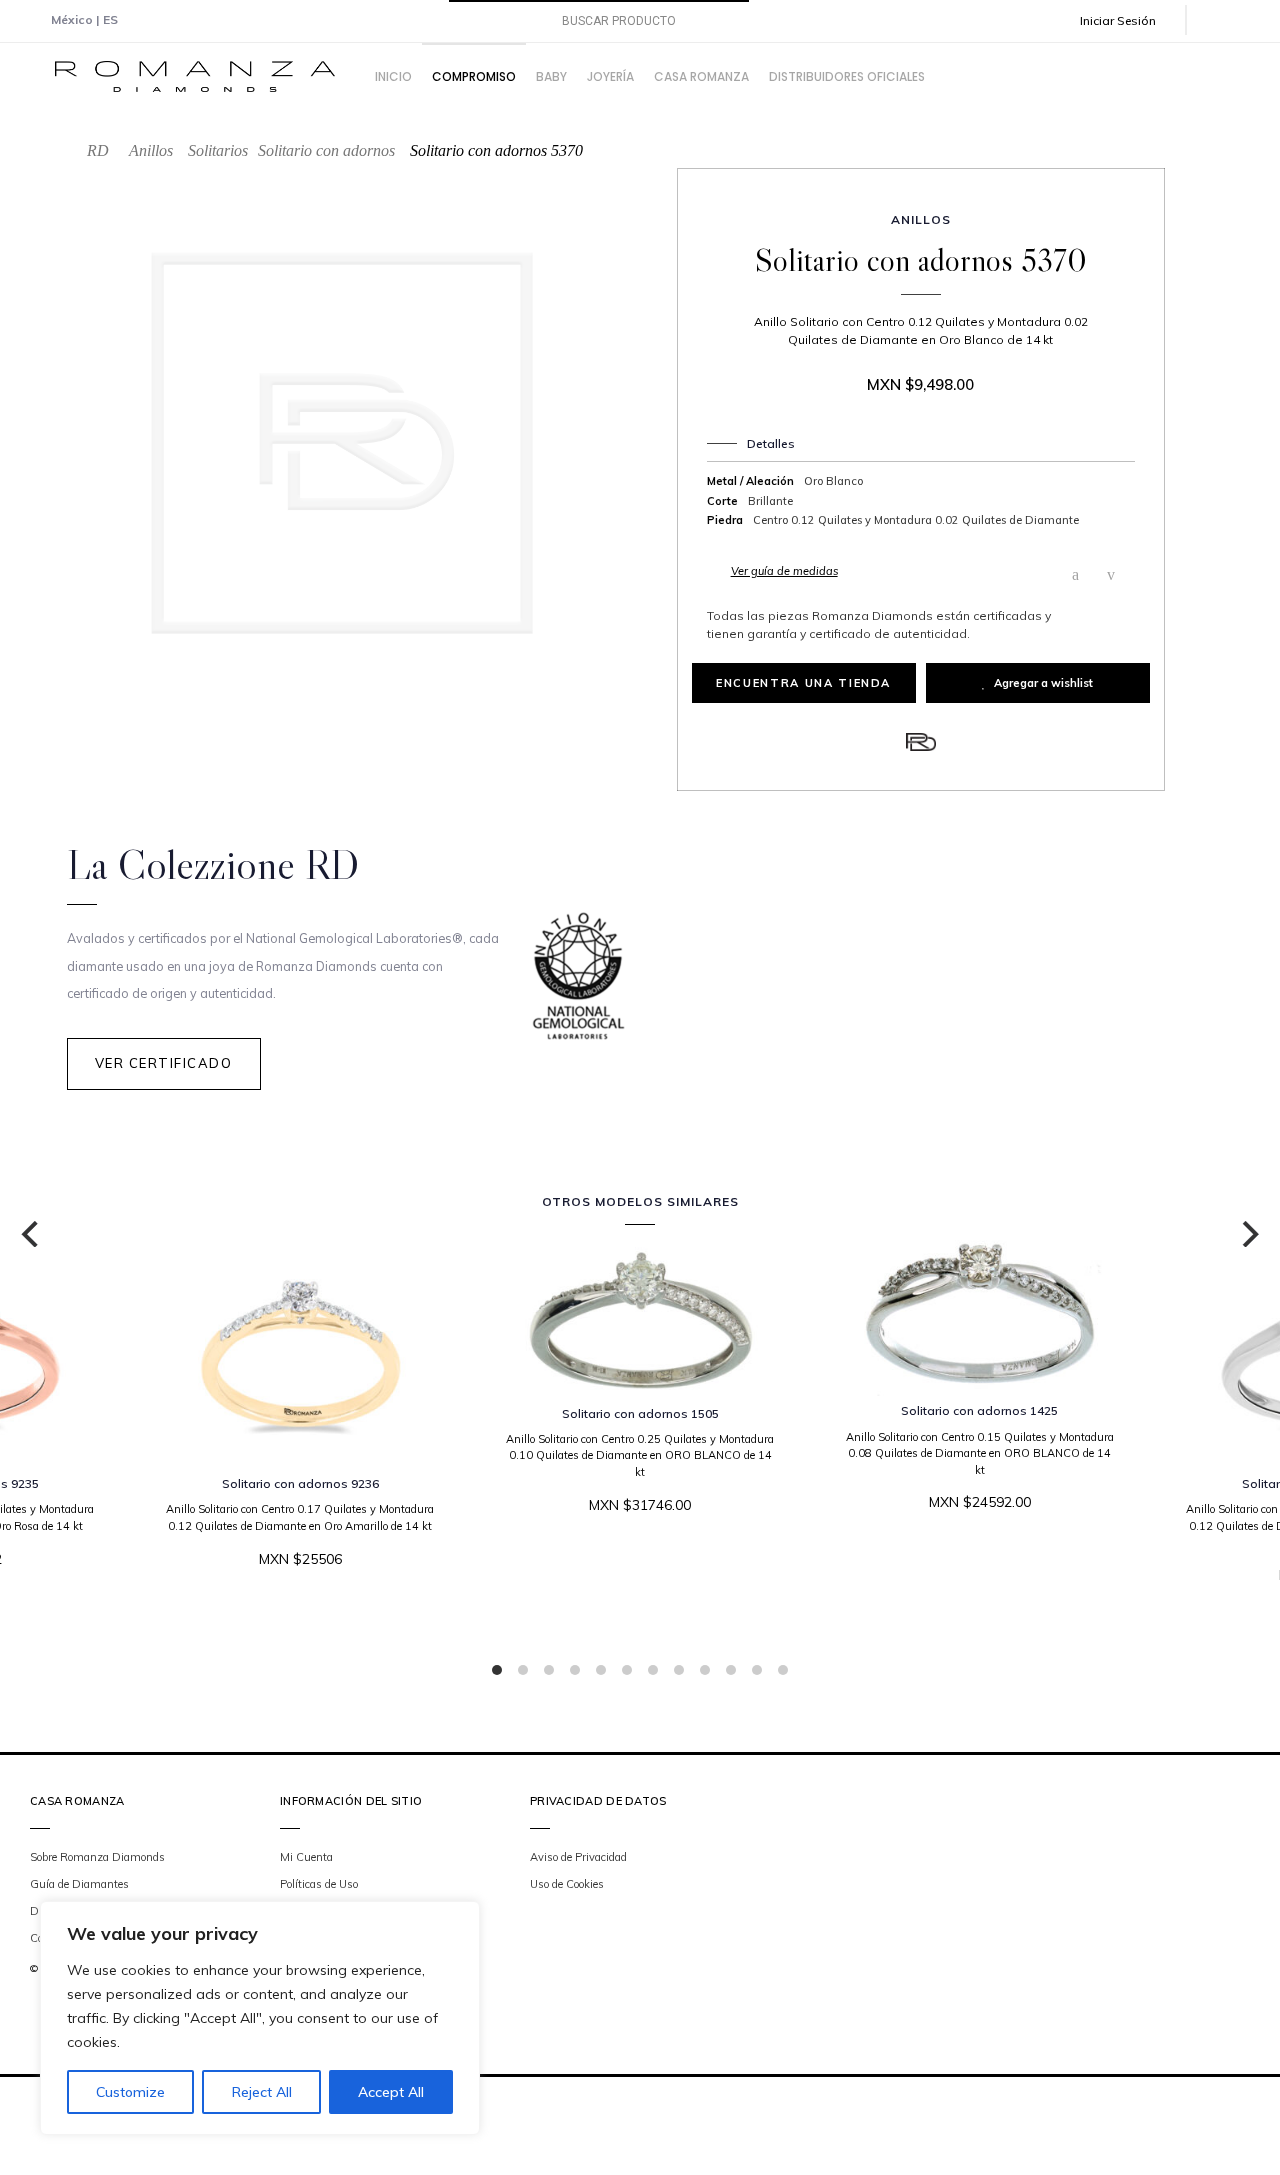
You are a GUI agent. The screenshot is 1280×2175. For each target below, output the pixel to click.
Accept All (391, 2092)
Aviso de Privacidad (578, 1857)
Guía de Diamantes (79, 1884)
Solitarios (218, 150)
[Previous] (32, 1234)
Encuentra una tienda (803, 683)
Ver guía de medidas (784, 571)
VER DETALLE (633, 1565)
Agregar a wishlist (1043, 683)
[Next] (1248, 1234)
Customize (130, 2092)
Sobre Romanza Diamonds (97, 1857)
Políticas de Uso (319, 1884)
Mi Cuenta (306, 1857)
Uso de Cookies (567, 1884)
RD (98, 150)
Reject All (262, 2092)
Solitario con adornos (326, 150)
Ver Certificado (164, 1063)
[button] (1132, 20)
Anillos (151, 150)
